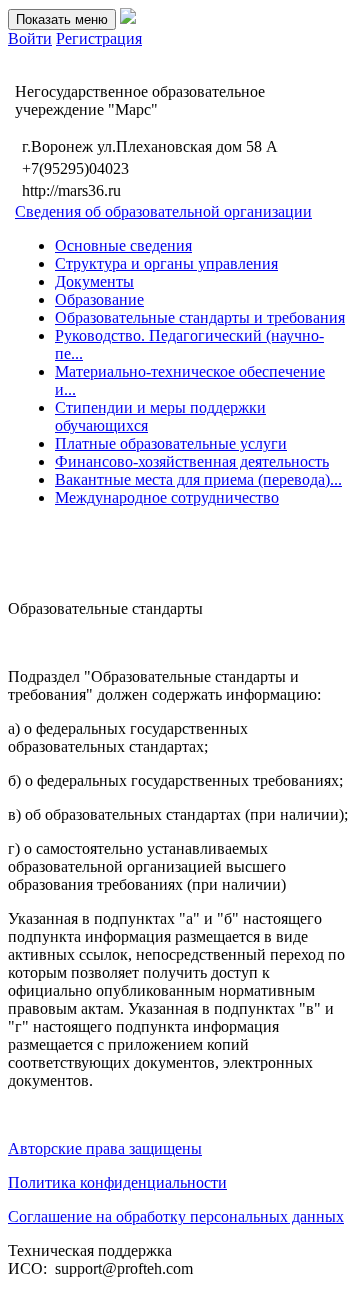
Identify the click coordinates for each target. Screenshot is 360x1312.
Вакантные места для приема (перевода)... (198, 479)
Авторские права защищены (105, 1148)
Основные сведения (123, 245)
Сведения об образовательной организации (163, 211)
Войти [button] (30, 38)
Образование (99, 299)
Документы (94, 281)
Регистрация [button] (99, 38)
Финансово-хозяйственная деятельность (192, 461)
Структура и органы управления (166, 263)
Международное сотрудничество (167, 497)
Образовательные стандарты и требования (200, 317)
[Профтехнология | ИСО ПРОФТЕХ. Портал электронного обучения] (128, 18)
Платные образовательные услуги (171, 443)
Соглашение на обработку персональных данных (176, 1216)
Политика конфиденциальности (117, 1182)
